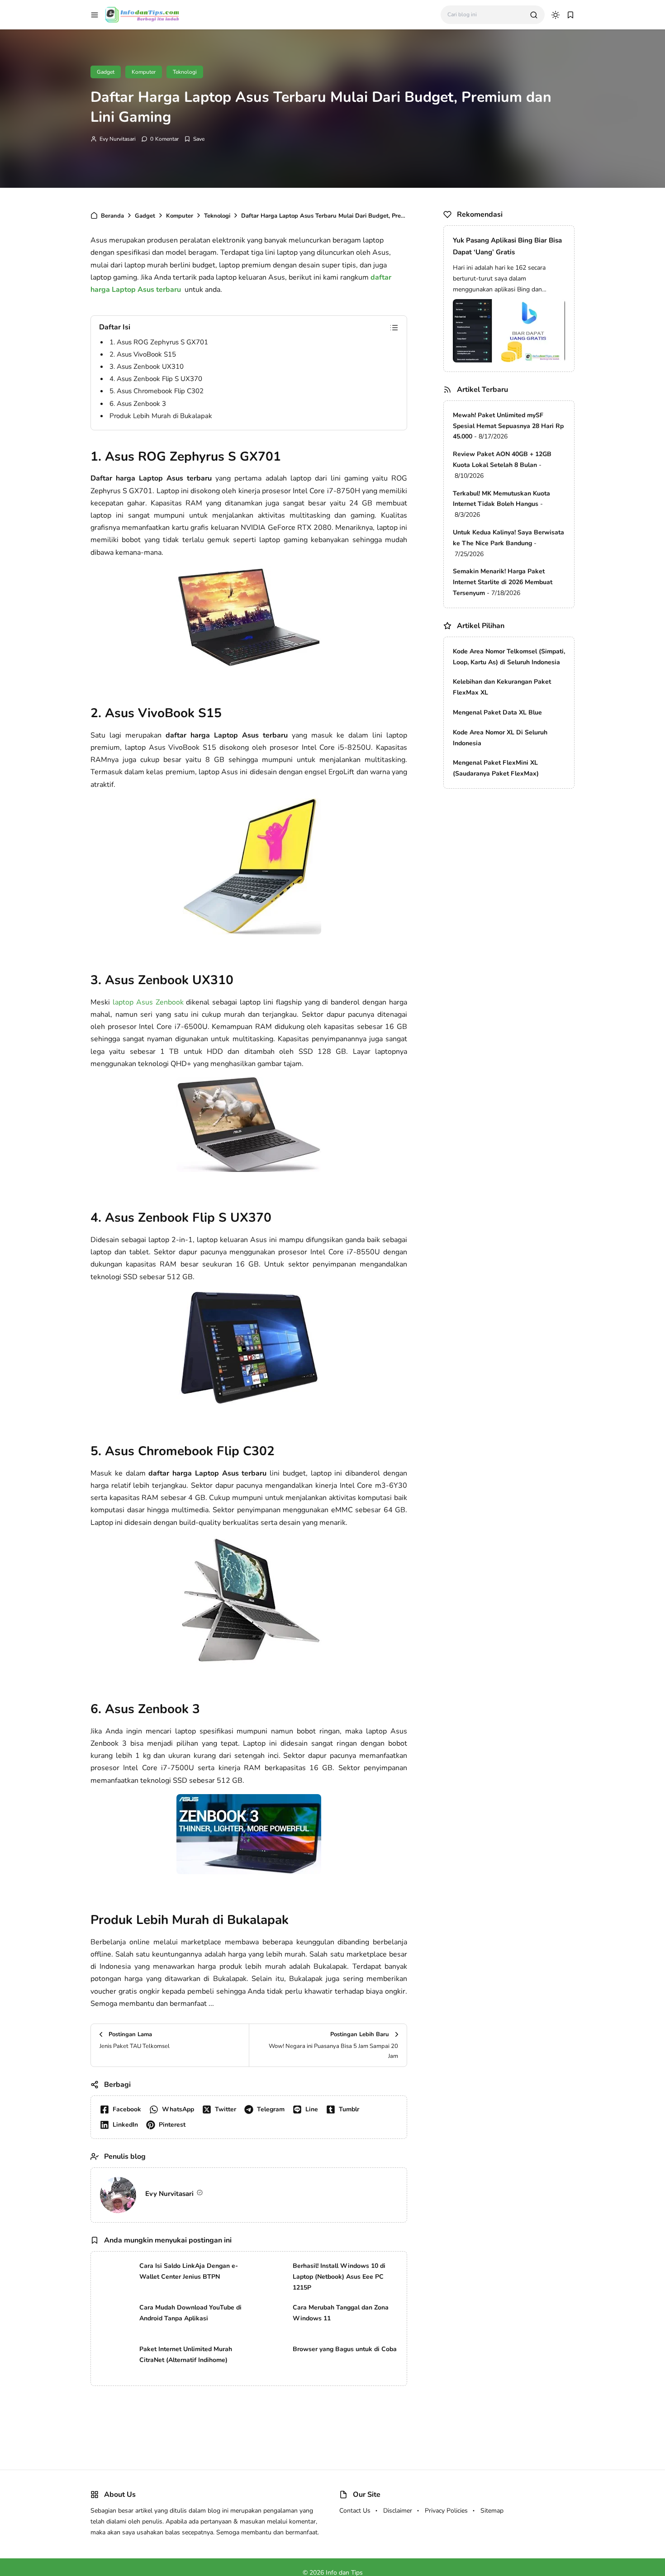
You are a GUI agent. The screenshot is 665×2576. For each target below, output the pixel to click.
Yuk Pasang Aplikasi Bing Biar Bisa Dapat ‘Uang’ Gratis (507, 246)
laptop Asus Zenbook (148, 1002)
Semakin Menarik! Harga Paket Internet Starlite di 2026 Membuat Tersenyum (503, 582)
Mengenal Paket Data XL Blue (497, 712)
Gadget (106, 72)
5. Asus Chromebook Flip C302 (157, 391)
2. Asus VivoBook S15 (143, 354)
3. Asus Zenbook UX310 (147, 367)
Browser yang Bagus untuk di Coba (345, 2349)
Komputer (144, 72)
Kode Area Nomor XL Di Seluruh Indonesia (500, 738)
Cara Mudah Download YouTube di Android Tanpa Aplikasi (190, 2313)
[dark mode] (556, 15)
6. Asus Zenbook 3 (138, 404)
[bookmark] (570, 15)
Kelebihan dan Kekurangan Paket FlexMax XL (502, 687)
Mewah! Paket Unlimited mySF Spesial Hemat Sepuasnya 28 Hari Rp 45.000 (508, 426)
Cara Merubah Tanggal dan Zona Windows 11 (341, 2313)
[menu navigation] (95, 15)
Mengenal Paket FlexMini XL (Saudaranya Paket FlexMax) (496, 768)
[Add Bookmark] (194, 139)
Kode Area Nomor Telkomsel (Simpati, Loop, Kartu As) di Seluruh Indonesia (509, 657)
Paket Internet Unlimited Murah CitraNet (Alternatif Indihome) (186, 2355)
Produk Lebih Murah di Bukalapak (161, 416)
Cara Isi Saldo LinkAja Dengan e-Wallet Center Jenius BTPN (189, 2271)
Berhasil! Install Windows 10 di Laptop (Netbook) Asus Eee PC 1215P (339, 2277)
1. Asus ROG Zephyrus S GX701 (159, 342)
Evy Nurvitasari (118, 139)
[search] (534, 15)
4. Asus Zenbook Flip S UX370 (156, 379)
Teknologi (185, 72)
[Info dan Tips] (142, 14)
